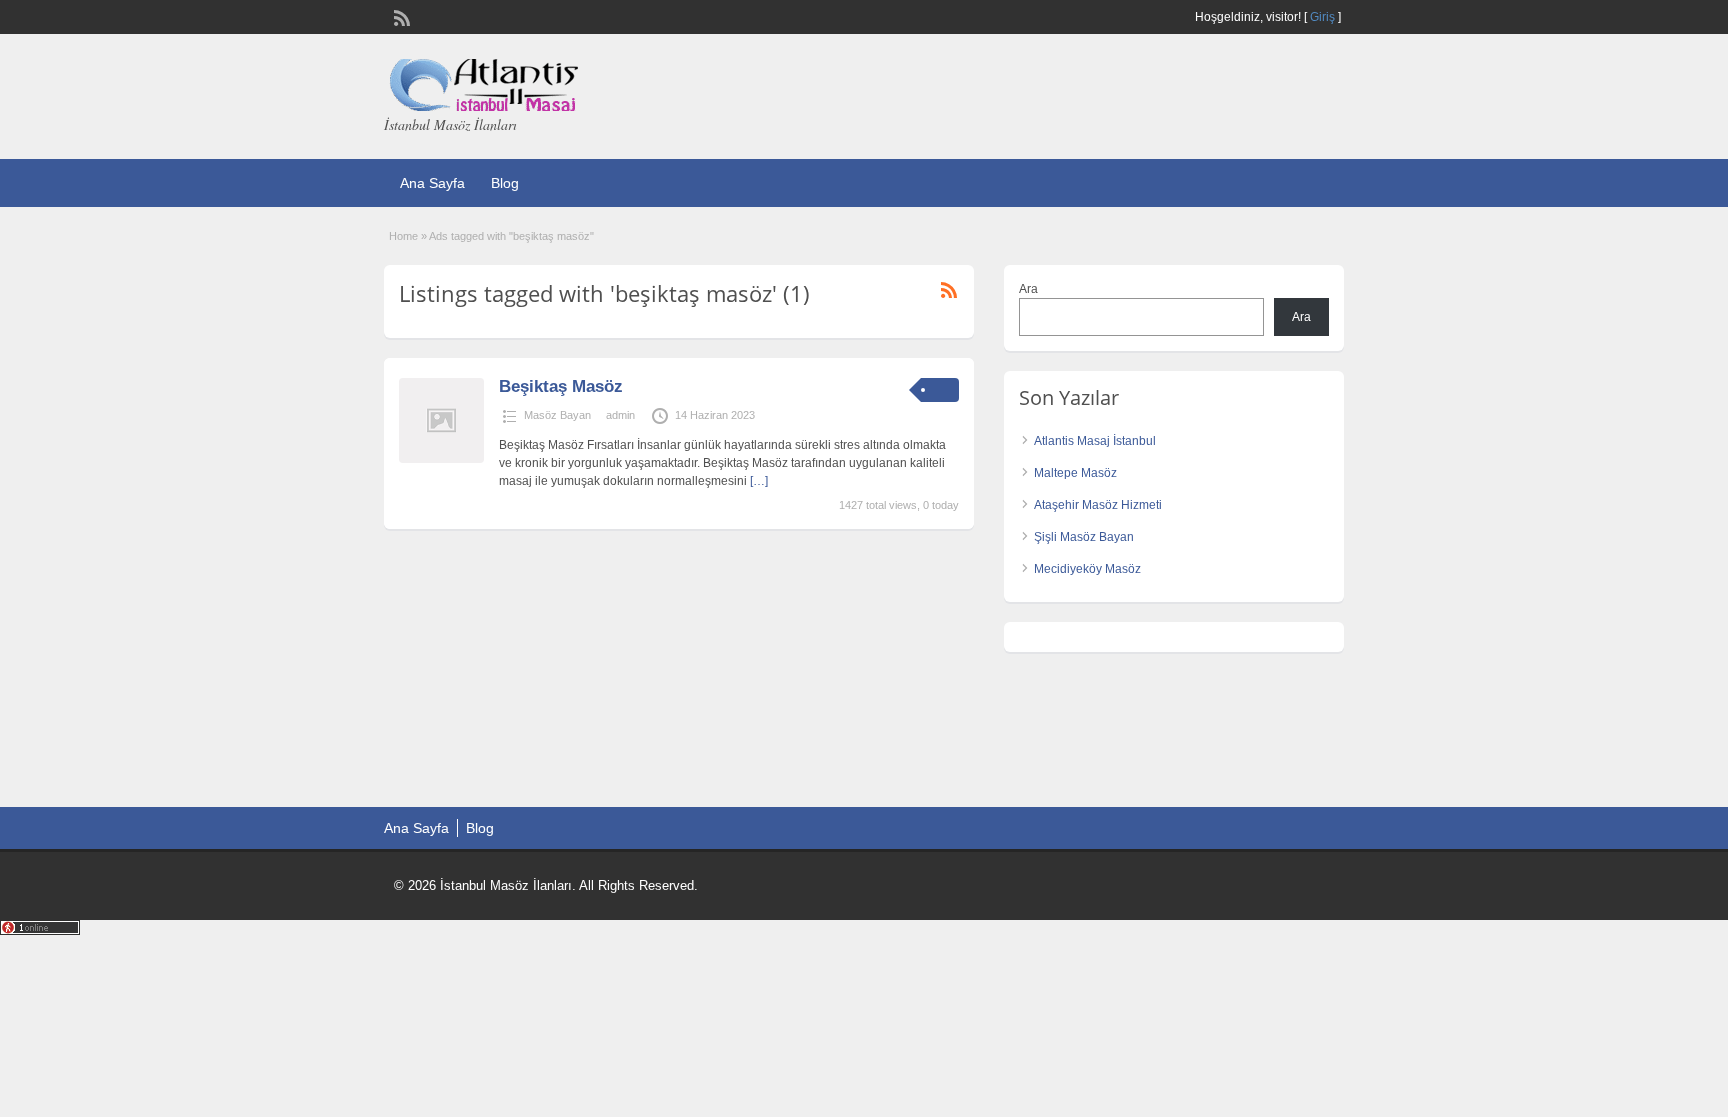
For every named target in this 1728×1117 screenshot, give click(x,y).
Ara (1028, 289)
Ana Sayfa (432, 183)
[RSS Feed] (400, 16)
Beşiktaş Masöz (561, 386)
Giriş (1322, 17)
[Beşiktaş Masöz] (441, 459)
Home (403, 236)
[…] (759, 481)
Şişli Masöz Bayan (1084, 537)
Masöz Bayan (557, 415)
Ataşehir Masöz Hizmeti (1098, 505)
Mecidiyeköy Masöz (1087, 569)
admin (620, 415)
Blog (505, 183)
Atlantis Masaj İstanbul (1095, 441)
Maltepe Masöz (1075, 473)
